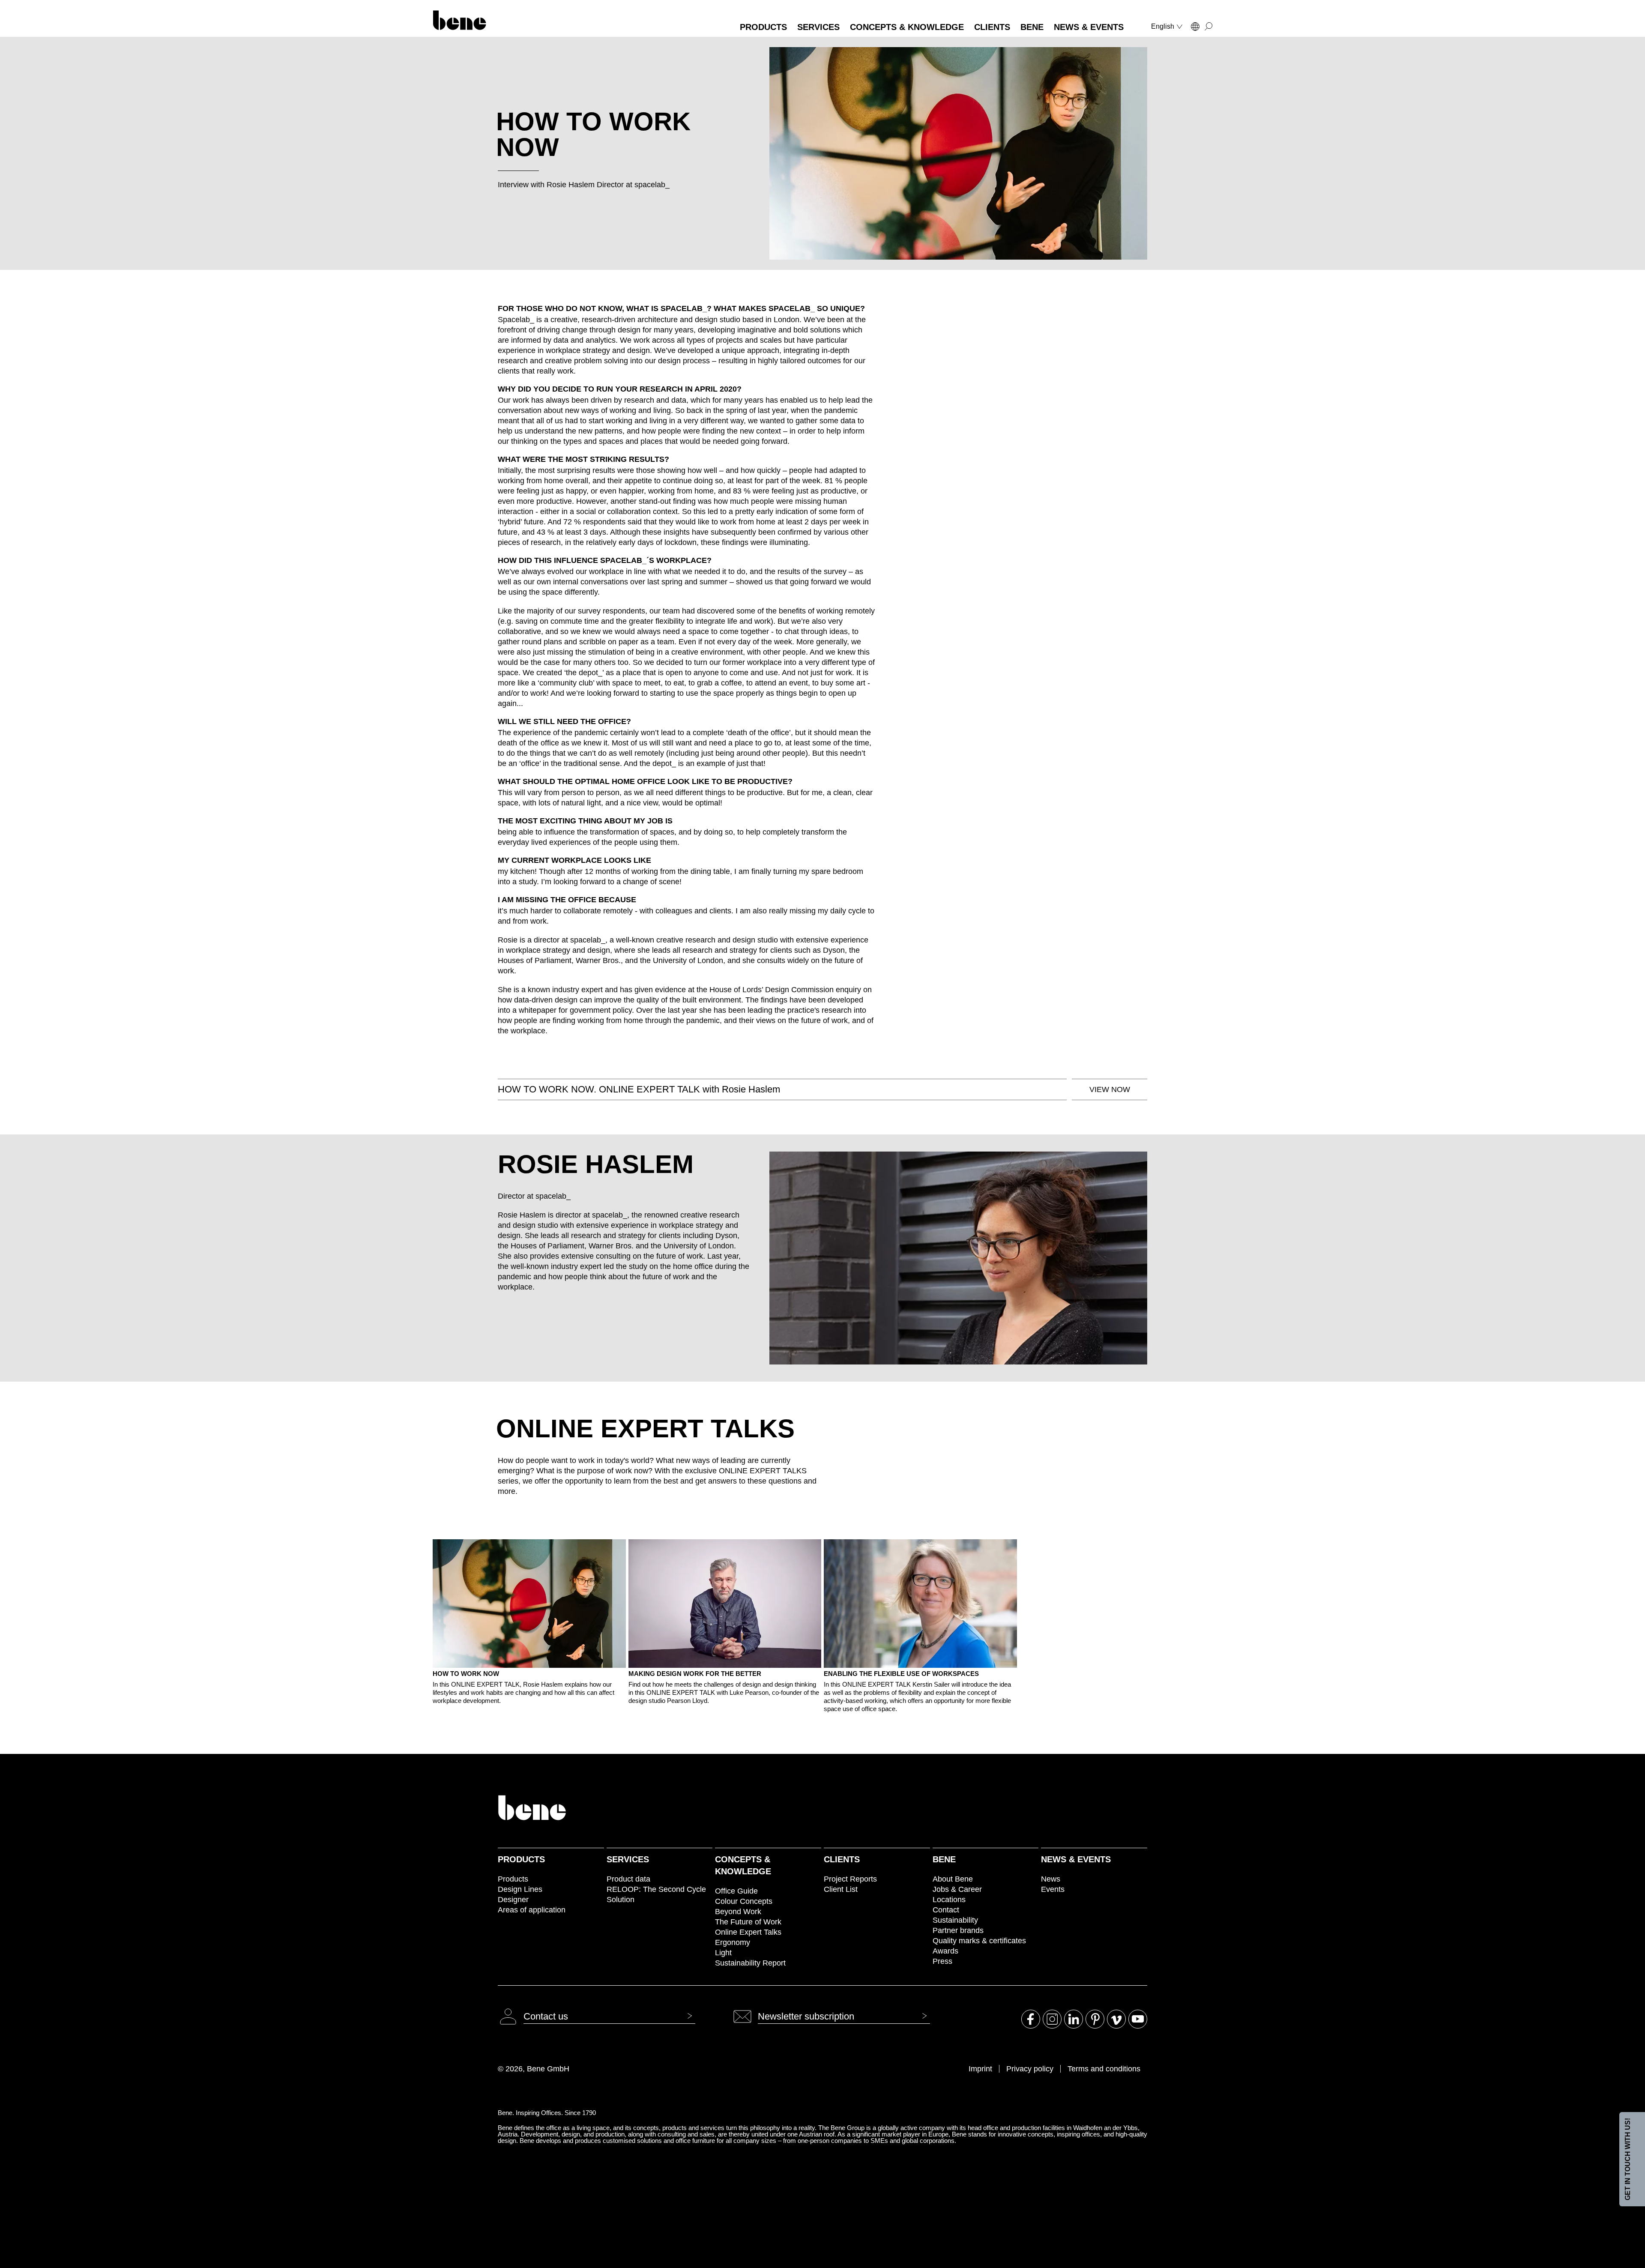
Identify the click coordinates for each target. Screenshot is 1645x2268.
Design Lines (520, 1889)
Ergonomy (733, 1942)
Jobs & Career (957, 1889)
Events (1053, 1889)
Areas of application (532, 1910)
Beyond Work (738, 1912)
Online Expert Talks (748, 1932)
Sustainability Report (750, 1963)
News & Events (1076, 1859)
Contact (946, 1910)
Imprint (980, 2069)
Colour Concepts (744, 1901)
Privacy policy (1030, 2069)
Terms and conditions (1104, 2069)
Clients (842, 1859)
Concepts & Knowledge (743, 1865)
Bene (944, 1859)
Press (942, 1961)
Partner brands (958, 1930)
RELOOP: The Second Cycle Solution (656, 1894)
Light (723, 1953)
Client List (841, 1889)
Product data (628, 1879)
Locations (949, 1900)
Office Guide (736, 1891)
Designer (513, 1900)
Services (628, 1859)
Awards (945, 1951)
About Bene (953, 1879)
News (1051, 1879)
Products (521, 1859)
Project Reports (850, 1879)
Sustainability (955, 1920)
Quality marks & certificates (979, 1941)
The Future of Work (748, 1922)
